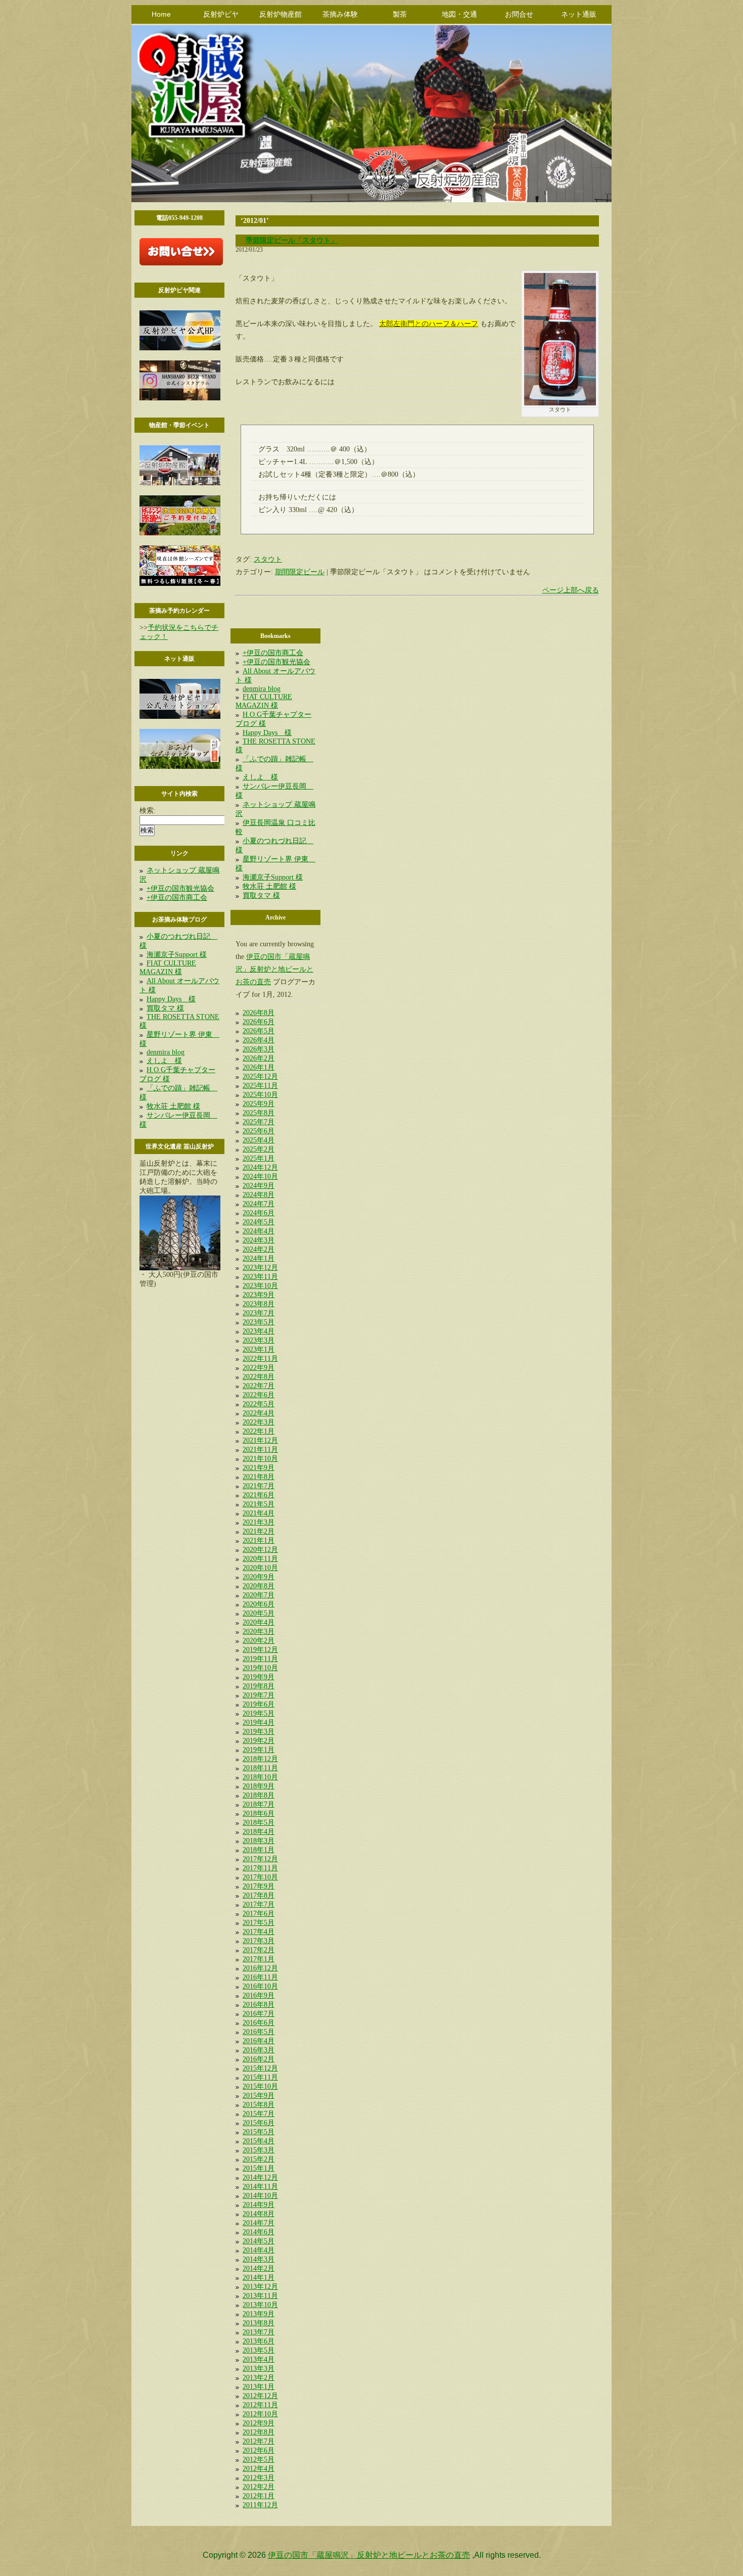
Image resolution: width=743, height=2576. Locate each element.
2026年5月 (259, 1031)
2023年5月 (259, 1322)
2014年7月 (259, 2223)
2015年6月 (259, 2123)
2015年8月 (259, 2105)
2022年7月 (259, 1386)
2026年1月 (259, 1067)
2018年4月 (259, 1832)
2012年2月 (259, 2487)
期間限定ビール (300, 572)
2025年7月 (259, 1122)
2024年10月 (260, 1177)
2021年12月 (260, 1440)
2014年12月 (260, 2177)
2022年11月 (260, 1359)
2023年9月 (259, 1295)
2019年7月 (259, 1695)
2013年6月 (259, 2341)
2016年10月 (260, 1986)
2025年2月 (259, 1149)
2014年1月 (259, 2278)
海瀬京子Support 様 (177, 955)
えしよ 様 (164, 1061)
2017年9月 (259, 1886)
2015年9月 (259, 2096)
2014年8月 (259, 2214)
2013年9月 (259, 2314)
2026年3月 (259, 1049)
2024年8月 (259, 1195)
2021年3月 (259, 1522)
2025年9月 (259, 1104)
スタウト (268, 559)
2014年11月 (260, 2187)
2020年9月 (259, 1577)
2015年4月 (259, 2141)
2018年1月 (259, 1850)
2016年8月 (259, 2005)
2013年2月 (259, 2378)
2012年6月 (259, 2450)
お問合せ (519, 14)
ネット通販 (579, 14)
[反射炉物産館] (180, 483)
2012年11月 (260, 2405)
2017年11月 (260, 1868)
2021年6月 (259, 1495)
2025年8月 (259, 1113)
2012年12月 (260, 2396)
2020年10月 (260, 1568)
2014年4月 (259, 2250)
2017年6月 (259, 1914)
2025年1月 (259, 1158)
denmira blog (166, 1052)
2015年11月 (260, 2077)
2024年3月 (259, 1240)
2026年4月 (259, 1040)
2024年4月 (259, 1231)
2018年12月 (260, 1759)
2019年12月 (260, 1650)
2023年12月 (260, 1268)
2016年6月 (259, 2023)
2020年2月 (259, 1641)
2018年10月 (260, 1777)
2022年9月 (259, 1368)
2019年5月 (259, 1713)
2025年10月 (260, 1095)
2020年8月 (259, 1586)
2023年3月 (259, 1340)
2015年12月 (260, 2068)
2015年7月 (259, 2114)
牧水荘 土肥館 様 (173, 1106)
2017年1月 (259, 1959)
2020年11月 (260, 1559)
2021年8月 (259, 1477)
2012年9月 (259, 2423)
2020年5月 (259, 1613)
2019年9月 (259, 1677)
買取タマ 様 (165, 1008)
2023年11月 (260, 1277)
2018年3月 (259, 1841)
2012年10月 (260, 2414)
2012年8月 (259, 2432)
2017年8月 (259, 1895)
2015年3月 (259, 2150)
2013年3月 (259, 2368)
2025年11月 (260, 1086)
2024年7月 (259, 1204)
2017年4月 (259, 1932)
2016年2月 (259, 2059)
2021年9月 (259, 1468)
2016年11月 (260, 1977)
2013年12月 (260, 2287)
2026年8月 (259, 1013)
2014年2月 (259, 2268)
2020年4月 (259, 1622)
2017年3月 (259, 1941)
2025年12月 (260, 1076)
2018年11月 (260, 1768)
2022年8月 (259, 1377)
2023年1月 (259, 1349)
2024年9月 (259, 1186)
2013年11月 (260, 2296)
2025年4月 (259, 1140)
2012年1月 (259, 2496)
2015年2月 (259, 2159)
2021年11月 (260, 1450)
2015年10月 (260, 2086)
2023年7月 (259, 1313)
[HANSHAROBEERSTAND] (180, 398)
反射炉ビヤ (221, 14)
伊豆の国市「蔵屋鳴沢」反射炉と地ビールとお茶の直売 (274, 969)
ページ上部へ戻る (571, 590)
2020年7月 (259, 1595)
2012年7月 (259, 2441)
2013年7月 (259, 2332)
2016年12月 (260, 1968)
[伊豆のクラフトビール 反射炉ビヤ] (180, 348)
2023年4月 (259, 1331)
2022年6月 (259, 1395)
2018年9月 (259, 1786)
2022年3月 (259, 1422)
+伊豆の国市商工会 (177, 898)
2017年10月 (260, 1877)
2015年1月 (259, 2168)
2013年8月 (259, 2323)
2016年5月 (259, 2032)
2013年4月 (259, 2359)
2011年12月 (260, 2505)
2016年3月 (259, 2050)
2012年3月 (259, 2478)
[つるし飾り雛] (180, 584)
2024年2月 (259, 1249)
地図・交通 (459, 14)
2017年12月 (260, 1859)
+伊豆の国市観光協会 (180, 888)
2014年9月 (259, 2205)
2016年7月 (259, 2014)
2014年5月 (259, 2241)
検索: (148, 811)
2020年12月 (260, 1550)
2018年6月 (259, 1813)
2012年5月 (259, 2459)
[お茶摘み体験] (180, 533)
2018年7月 (259, 1804)
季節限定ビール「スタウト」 (292, 240)
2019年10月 (260, 1668)
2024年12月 (260, 1167)
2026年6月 (259, 1022)
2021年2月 (259, 1531)
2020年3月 (259, 1631)
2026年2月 (259, 1058)
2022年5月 (259, 1404)
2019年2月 (259, 1741)
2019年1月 (259, 1750)
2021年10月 (260, 1459)
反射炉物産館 (281, 14)
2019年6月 (259, 1704)
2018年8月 (259, 1795)
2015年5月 (259, 2132)
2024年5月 (259, 1222)
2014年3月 (259, 2259)
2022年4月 (259, 1413)
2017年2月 (259, 1950)
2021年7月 (259, 1486)
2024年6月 (259, 1213)
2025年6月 (259, 1131)
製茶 (400, 14)
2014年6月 (259, 2232)
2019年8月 (259, 1686)
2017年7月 (259, 1904)
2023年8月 (259, 1304)
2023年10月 (260, 1286)
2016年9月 (259, 1995)
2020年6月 (259, 1604)
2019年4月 (259, 1722)
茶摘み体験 (340, 14)
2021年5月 (259, 1504)
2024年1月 (259, 1258)
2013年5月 (259, 2350)
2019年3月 (259, 1732)
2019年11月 (260, 1659)
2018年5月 (259, 1823)
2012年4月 (259, 2469)
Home (161, 14)
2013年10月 (260, 2305)
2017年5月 (259, 1923)
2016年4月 (259, 2041)
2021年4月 (259, 1513)
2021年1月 (259, 1540)
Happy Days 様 (171, 999)
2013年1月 (259, 2387)
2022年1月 (259, 1431)
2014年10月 (260, 2196)
